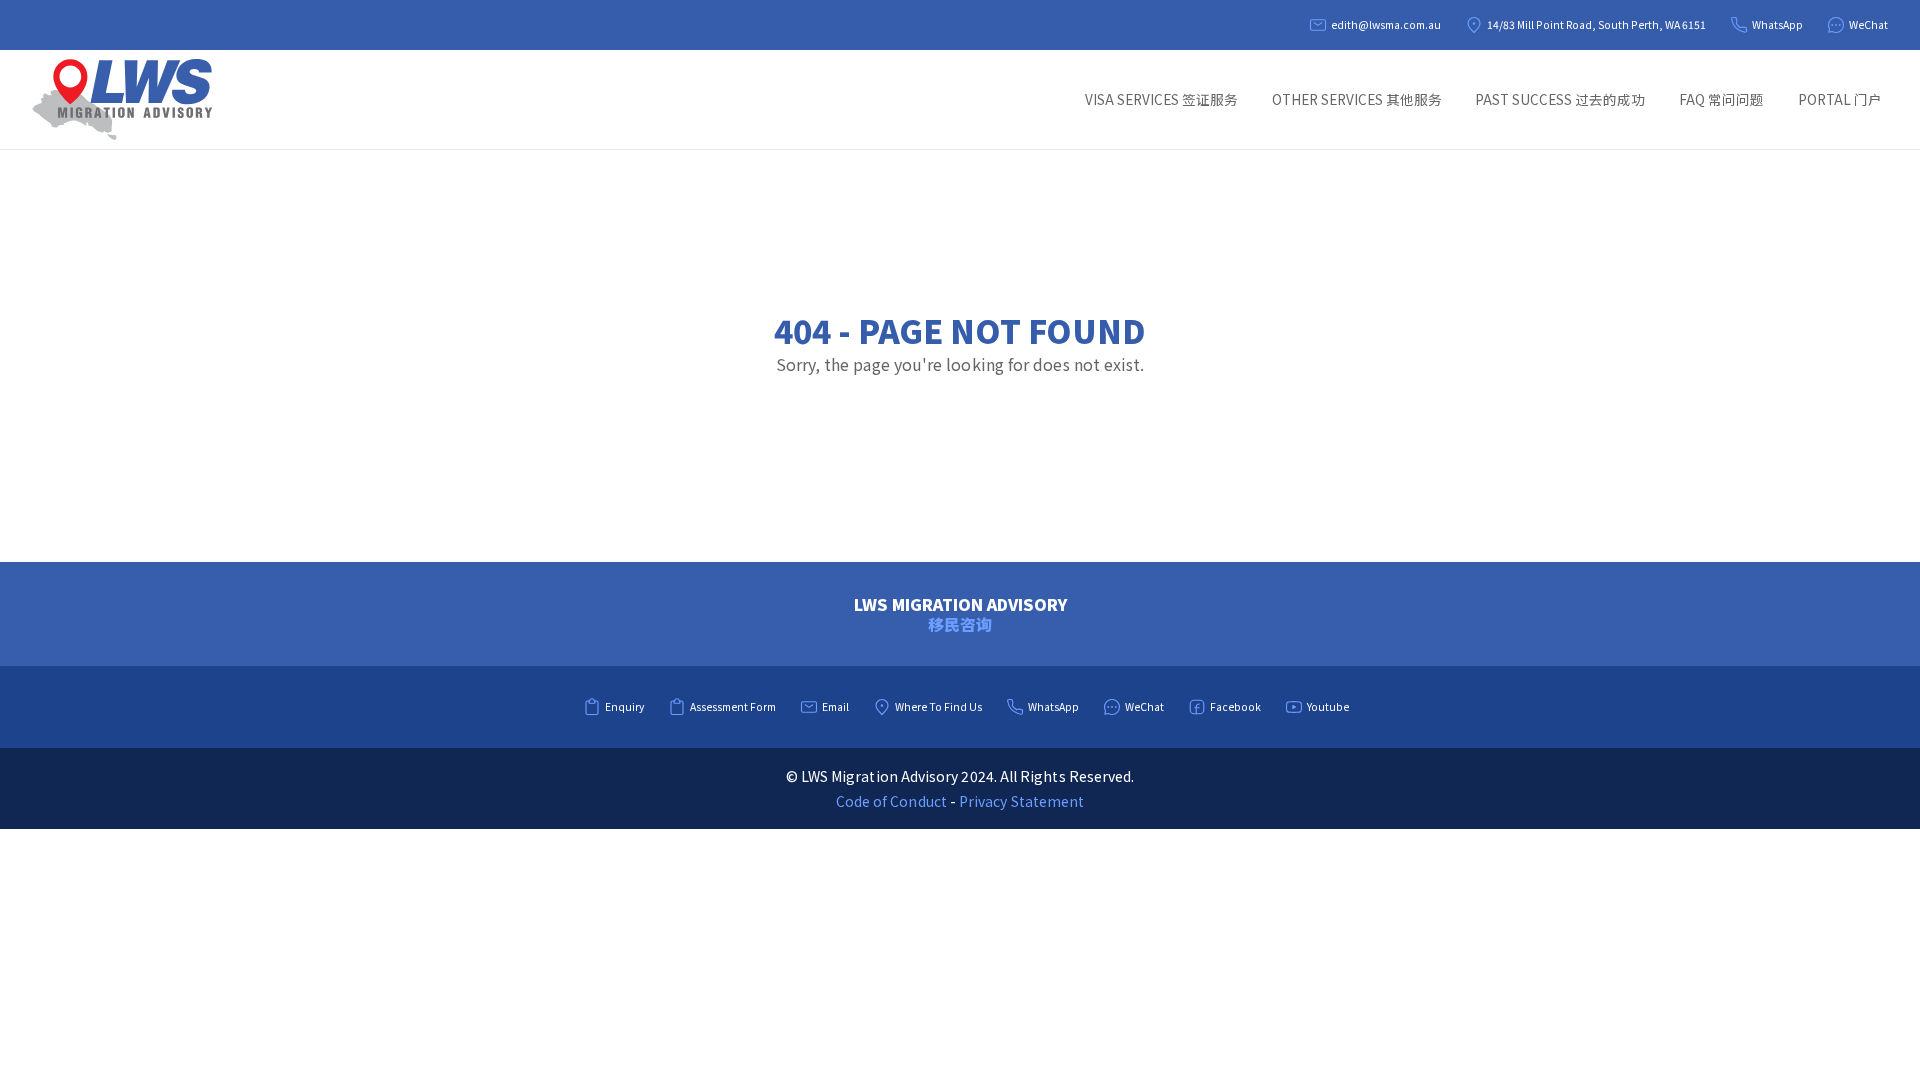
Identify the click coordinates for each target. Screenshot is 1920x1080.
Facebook (1235, 706)
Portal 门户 (1840, 99)
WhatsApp (1777, 24)
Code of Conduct (891, 801)
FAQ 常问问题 (1721, 99)
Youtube (1328, 706)
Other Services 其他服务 (1357, 99)
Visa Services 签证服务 (1161, 99)
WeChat (1868, 24)
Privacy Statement (1021, 801)
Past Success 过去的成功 (1560, 99)
